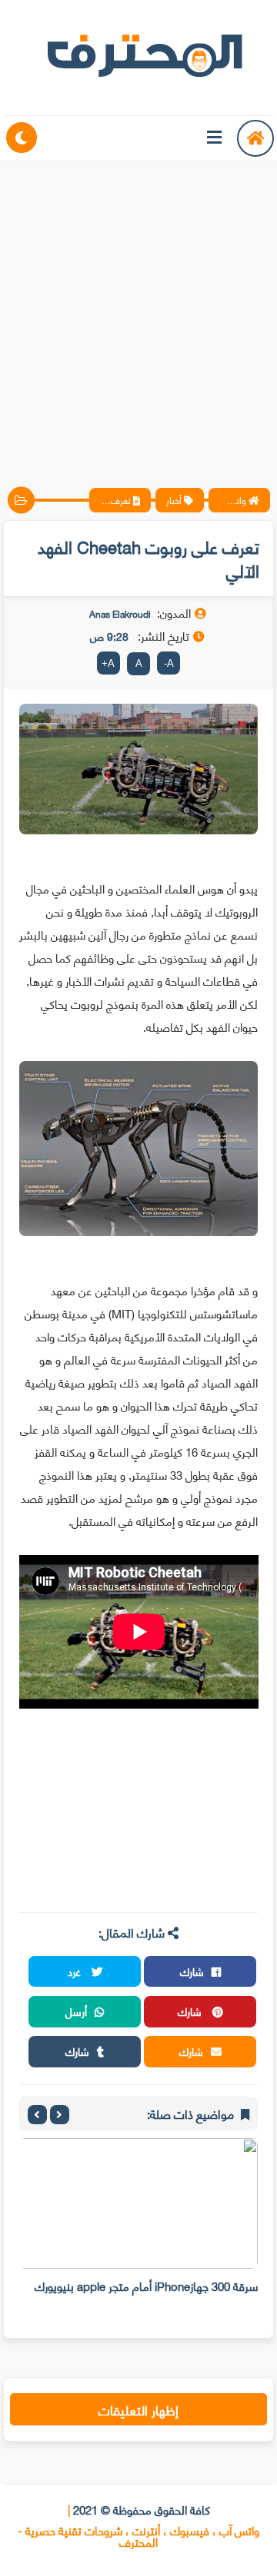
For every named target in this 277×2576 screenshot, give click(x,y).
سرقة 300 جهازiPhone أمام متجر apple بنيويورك (146, 2286)
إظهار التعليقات (138, 2409)
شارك (192, 1971)
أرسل (76, 2011)
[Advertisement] (138, 311)
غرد (76, 1971)
